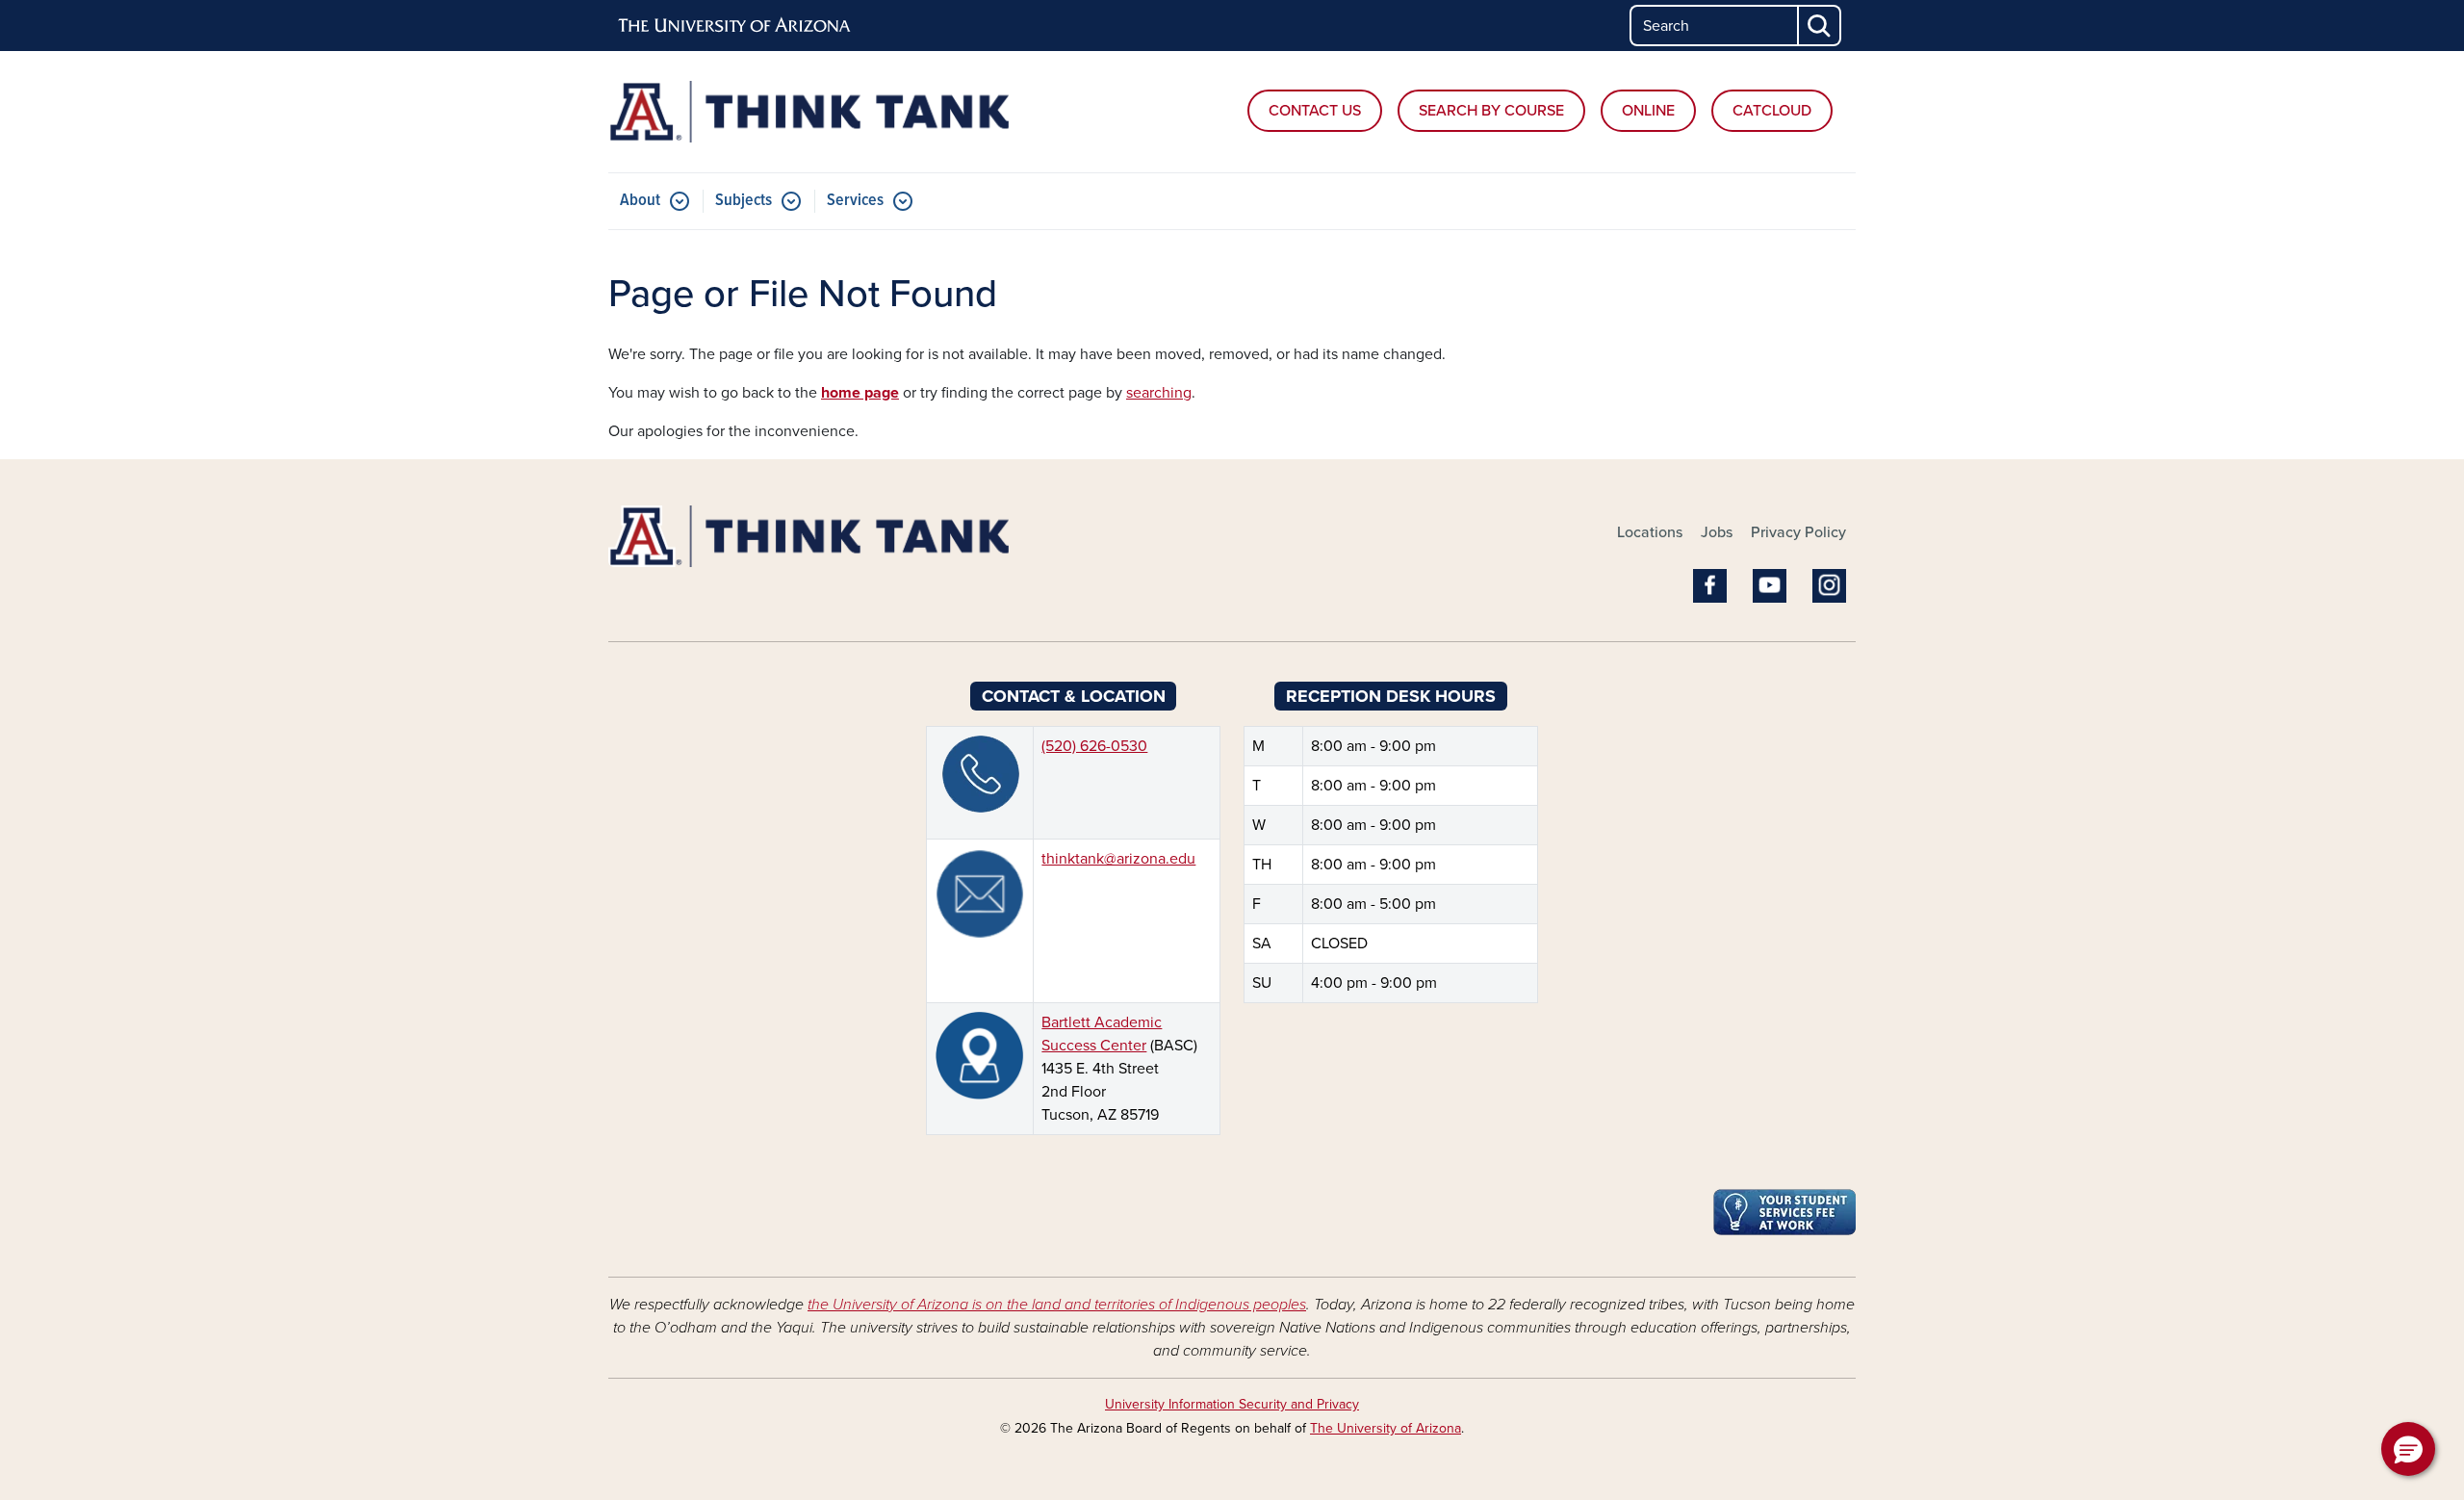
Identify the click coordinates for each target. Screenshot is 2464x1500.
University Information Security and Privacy (1232, 1404)
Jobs (1717, 532)
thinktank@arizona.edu (1118, 859)
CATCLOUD (1772, 111)
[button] (2408, 1449)
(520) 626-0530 (1094, 746)
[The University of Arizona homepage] (735, 26)
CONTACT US (1315, 111)
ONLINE (1648, 111)
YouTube (1770, 586)
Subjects (744, 201)
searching (1159, 393)
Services (855, 201)
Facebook (1710, 586)
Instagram (1829, 586)
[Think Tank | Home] (808, 112)
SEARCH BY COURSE (1491, 111)
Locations (1650, 532)
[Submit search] (1820, 26)
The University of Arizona (1386, 1428)
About (640, 201)
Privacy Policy (1798, 532)
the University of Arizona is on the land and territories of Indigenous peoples (1057, 1305)
